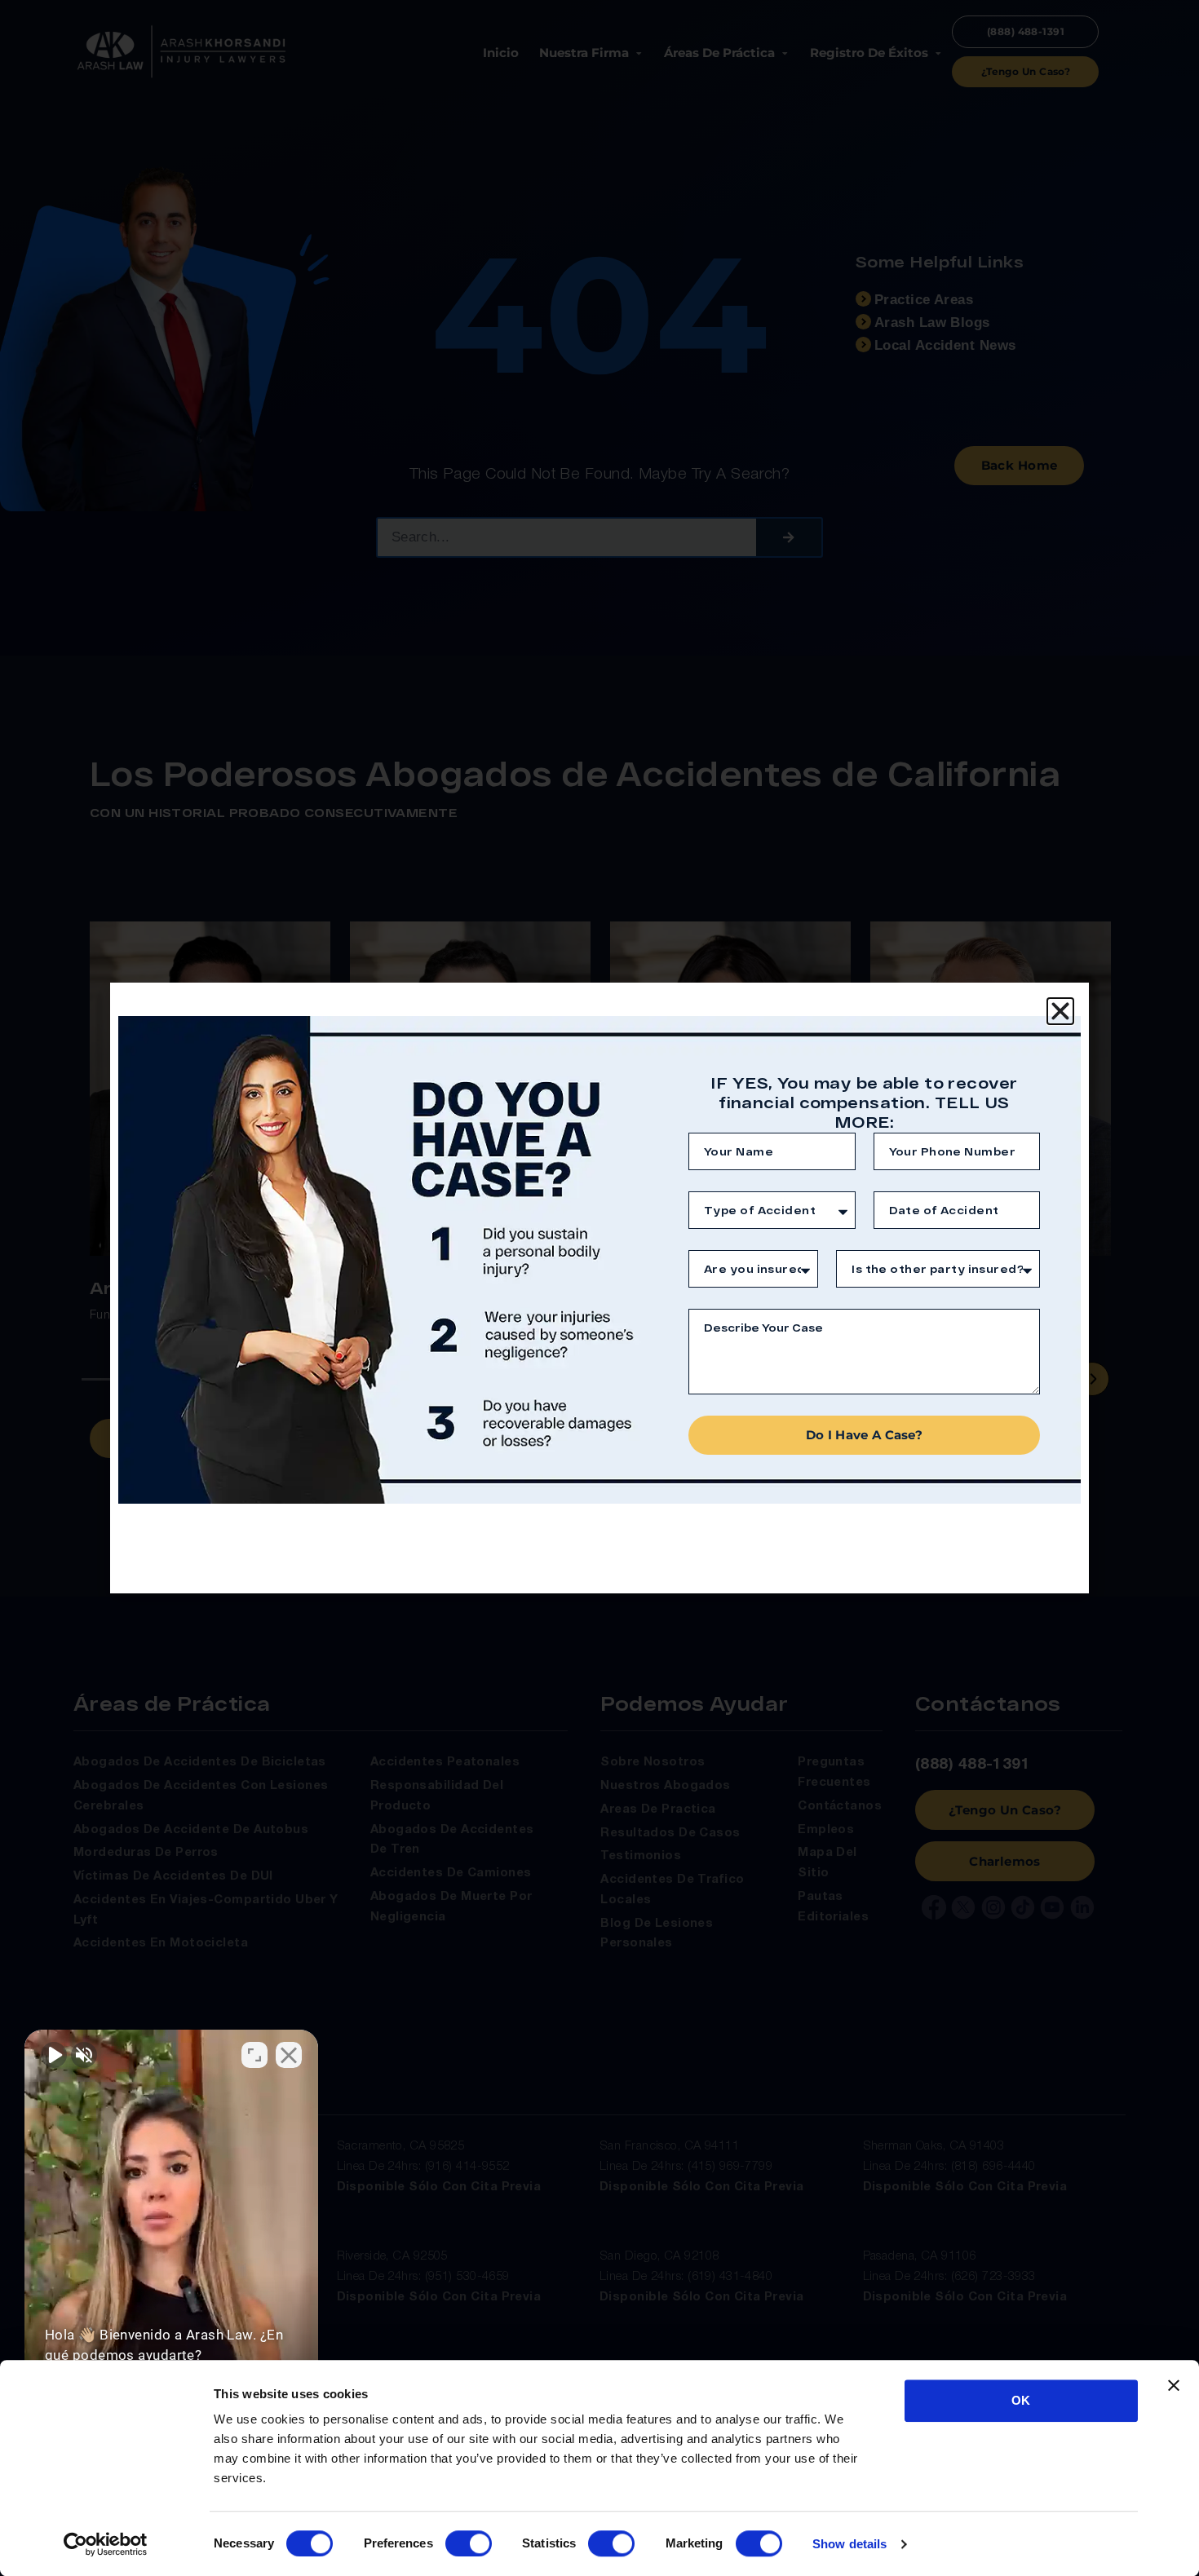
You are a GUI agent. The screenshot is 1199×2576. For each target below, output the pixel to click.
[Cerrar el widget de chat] (289, 2055)
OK (1021, 2400)
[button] (1060, 1011)
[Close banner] (1174, 2385)
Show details (849, 2544)
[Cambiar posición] (254, 2055)
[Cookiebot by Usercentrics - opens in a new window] (106, 2544)
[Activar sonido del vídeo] (54, 2055)
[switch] (469, 2543)
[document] (599, 1288)
